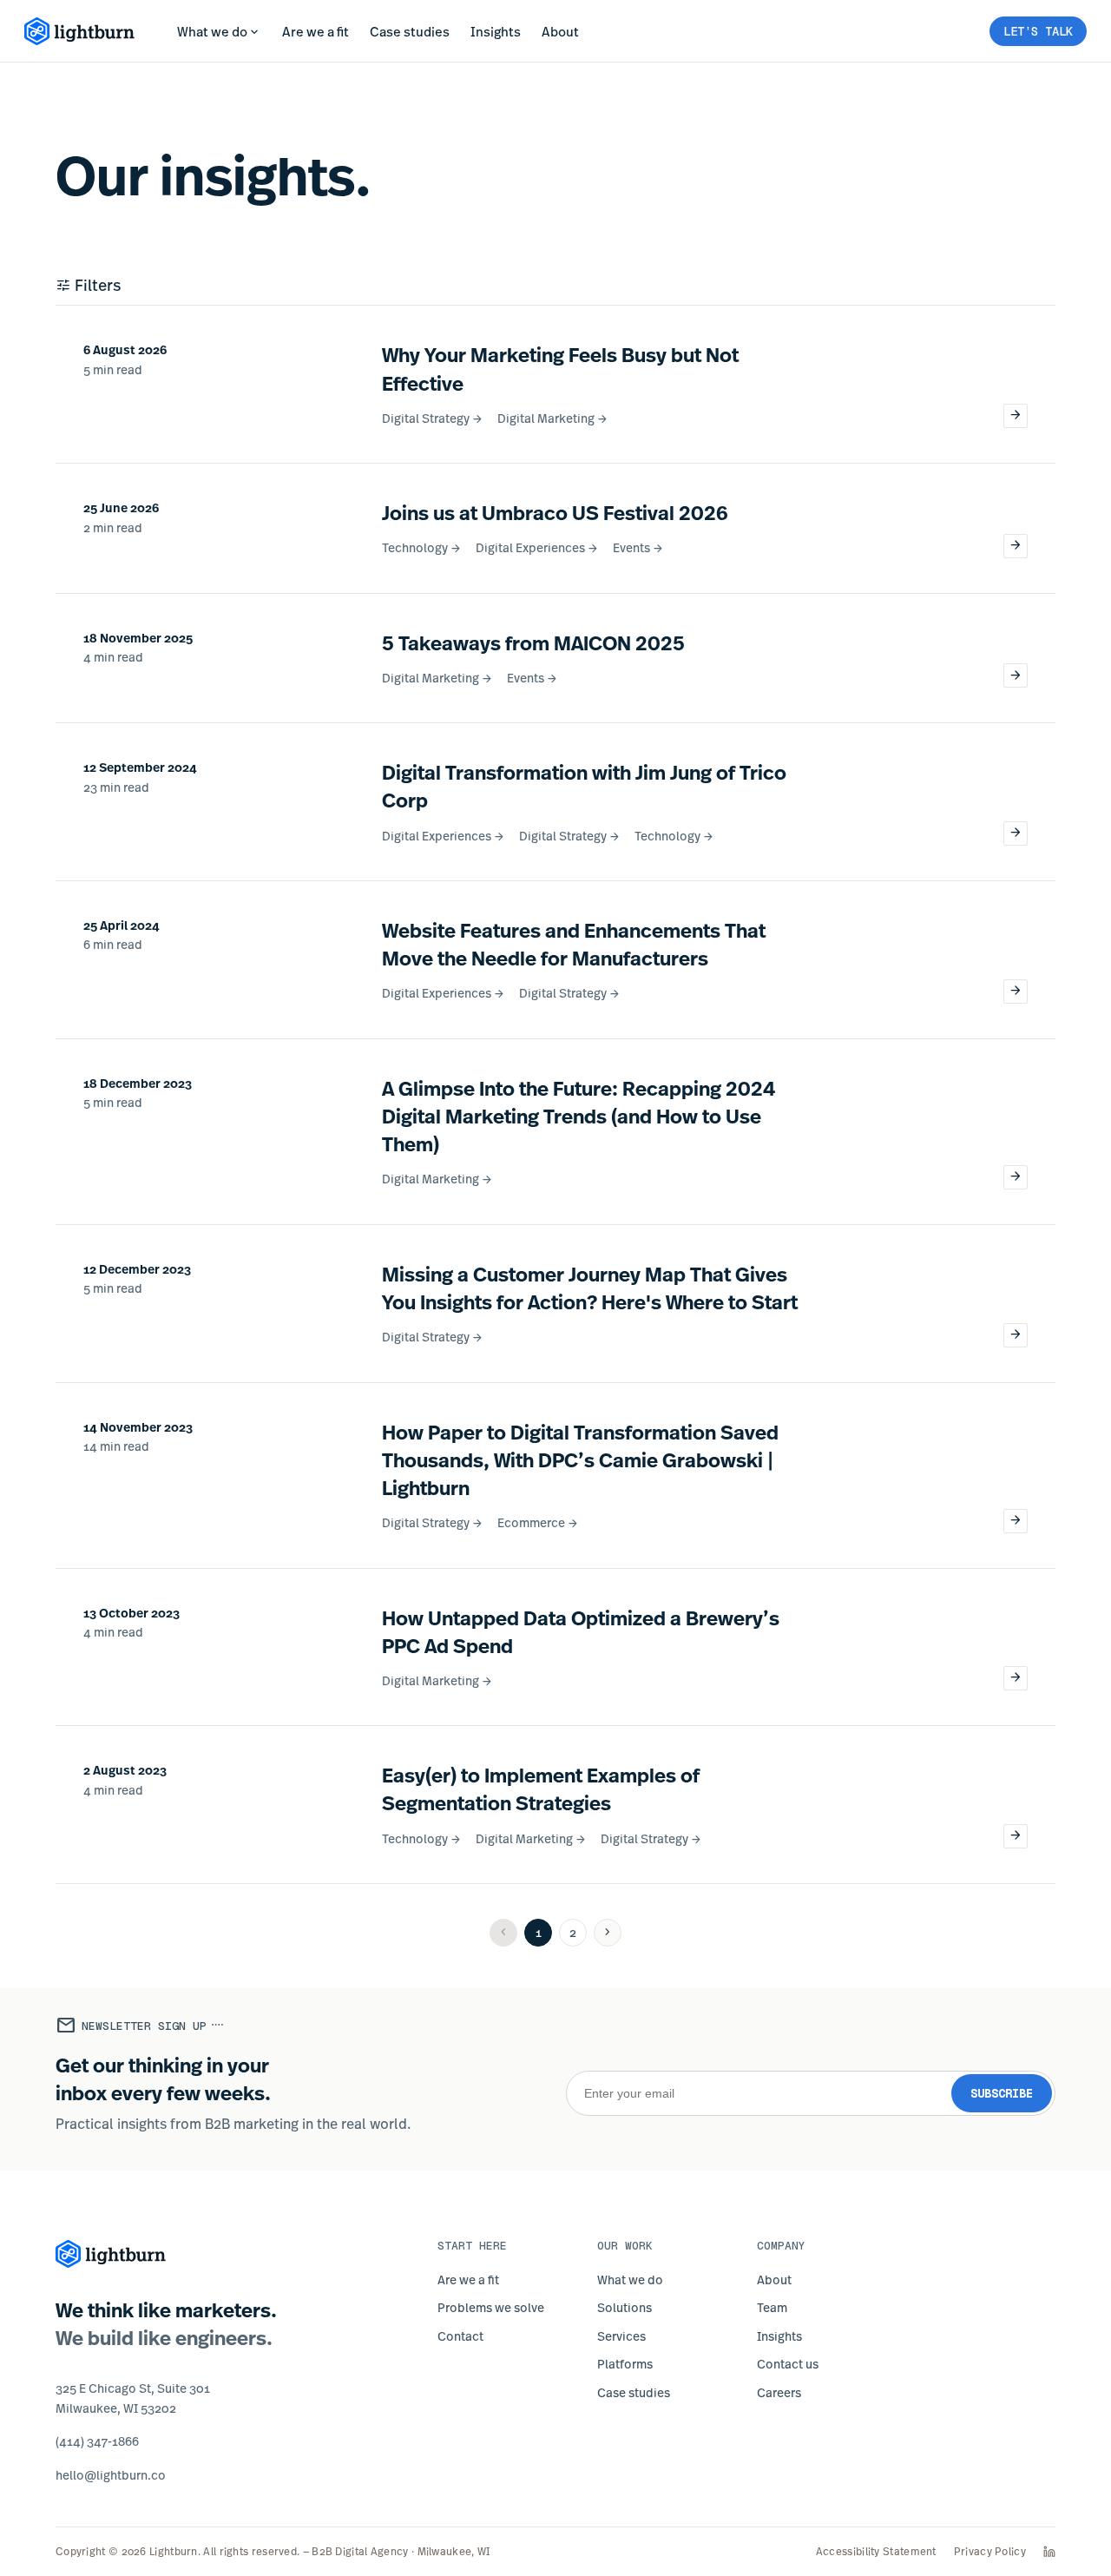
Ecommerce (538, 1522)
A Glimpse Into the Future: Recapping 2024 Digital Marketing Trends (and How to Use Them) (579, 1116)
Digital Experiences (537, 547)
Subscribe (1002, 2093)
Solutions (625, 2307)
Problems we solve (491, 2307)
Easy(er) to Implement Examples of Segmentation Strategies (541, 1789)
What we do (219, 32)
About (560, 31)
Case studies (410, 31)
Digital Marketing (553, 418)
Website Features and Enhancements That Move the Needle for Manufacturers (574, 944)
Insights (496, 31)
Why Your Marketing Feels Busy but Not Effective (560, 368)
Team (772, 2307)
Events (638, 547)
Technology (422, 547)
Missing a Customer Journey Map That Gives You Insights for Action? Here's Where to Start (590, 1288)
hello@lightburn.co (111, 2475)
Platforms (625, 2364)
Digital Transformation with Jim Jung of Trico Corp (584, 786)
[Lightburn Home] (80, 31)
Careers (779, 2392)
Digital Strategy (433, 418)
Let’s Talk (1038, 31)
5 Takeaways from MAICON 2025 (533, 642)
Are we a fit (316, 31)
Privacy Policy (990, 2552)
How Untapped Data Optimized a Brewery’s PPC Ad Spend (581, 1631)
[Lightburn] (111, 2254)
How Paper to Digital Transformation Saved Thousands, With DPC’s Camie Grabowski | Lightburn (580, 1459)
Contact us (788, 2364)
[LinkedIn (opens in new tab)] (1049, 2552)
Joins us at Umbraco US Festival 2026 (555, 512)
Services (621, 2336)
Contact (460, 2336)
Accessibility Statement (876, 2552)
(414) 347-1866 (97, 2441)
